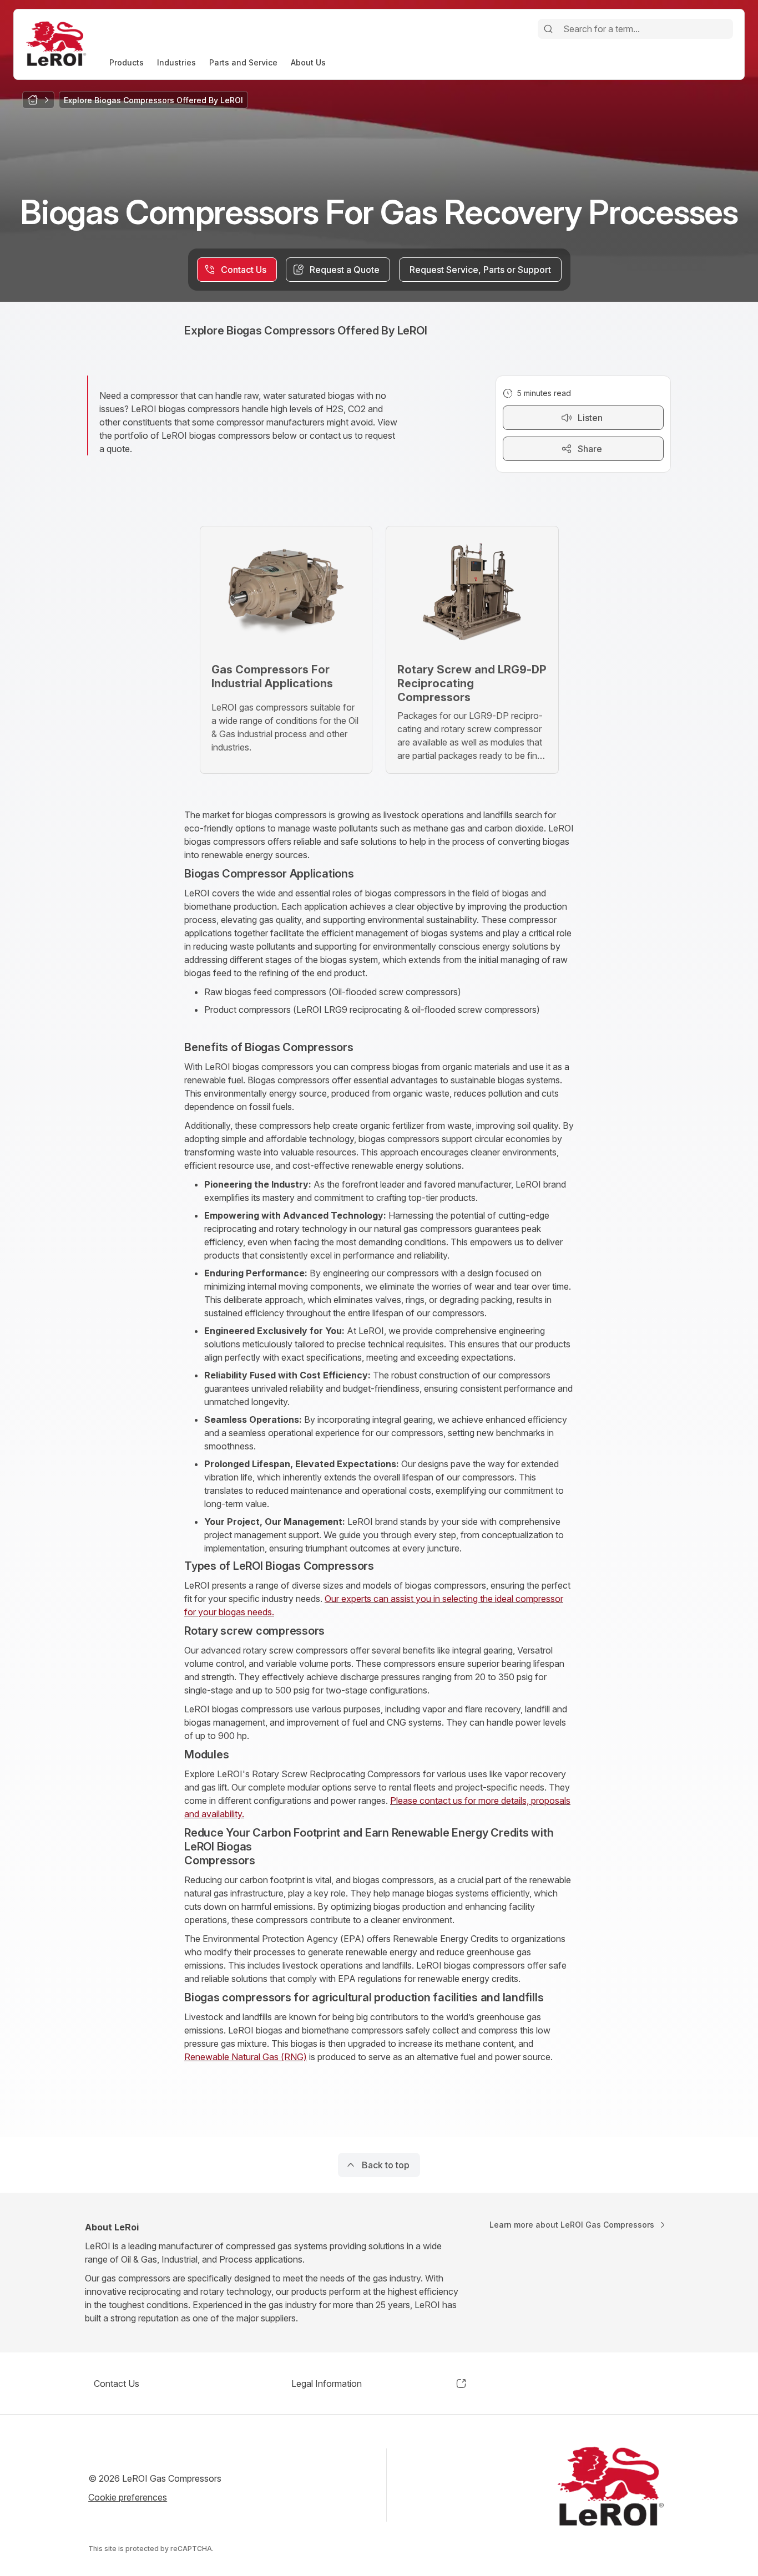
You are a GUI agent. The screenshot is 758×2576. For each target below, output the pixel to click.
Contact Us (117, 2384)
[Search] (548, 29)
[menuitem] (127, 62)
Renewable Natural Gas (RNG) (246, 2057)
